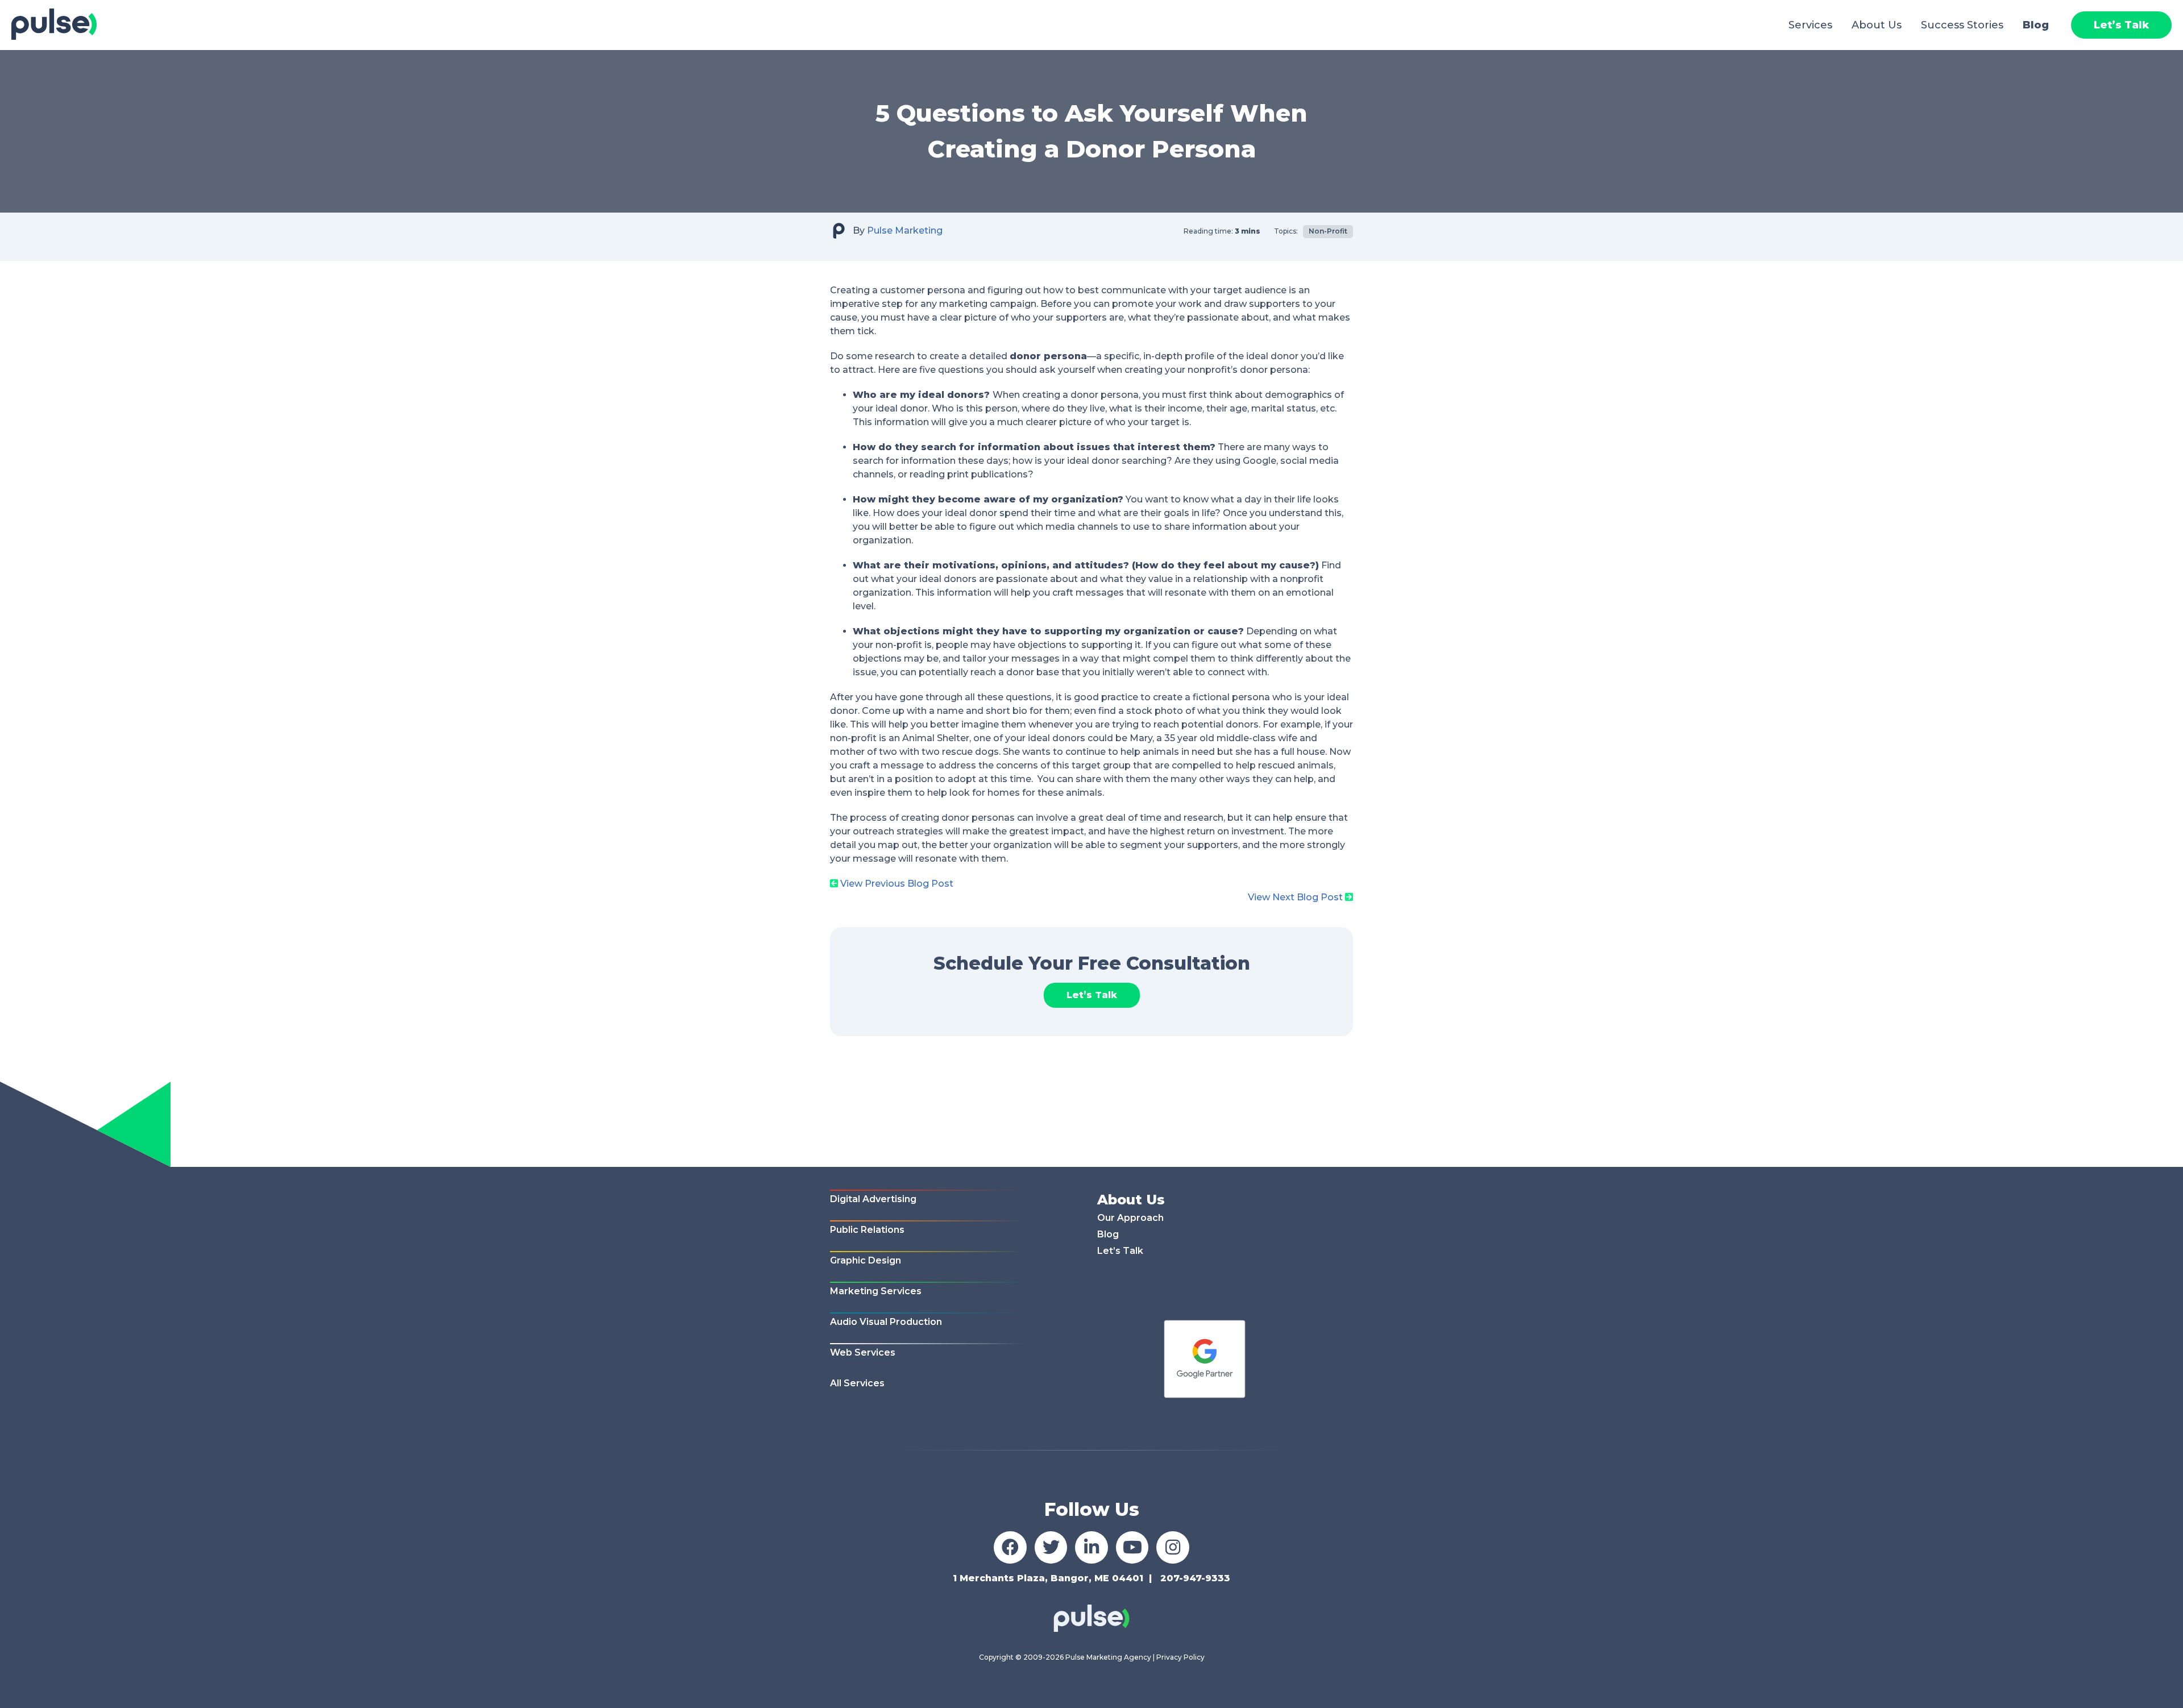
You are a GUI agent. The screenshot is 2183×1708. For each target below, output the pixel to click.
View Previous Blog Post (897, 884)
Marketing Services (876, 1291)
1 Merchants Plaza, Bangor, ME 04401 (1048, 1578)
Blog (2036, 25)
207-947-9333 (1195, 1578)
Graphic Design (866, 1260)
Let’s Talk (2121, 25)
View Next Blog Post (1295, 897)
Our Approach (1130, 1218)
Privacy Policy (1180, 1657)
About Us (1877, 25)
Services (1810, 25)
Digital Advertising (873, 1199)
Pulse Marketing (905, 230)
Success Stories (1962, 25)
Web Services (863, 1352)
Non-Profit (1328, 231)
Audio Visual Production (886, 1322)
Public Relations (867, 1230)
